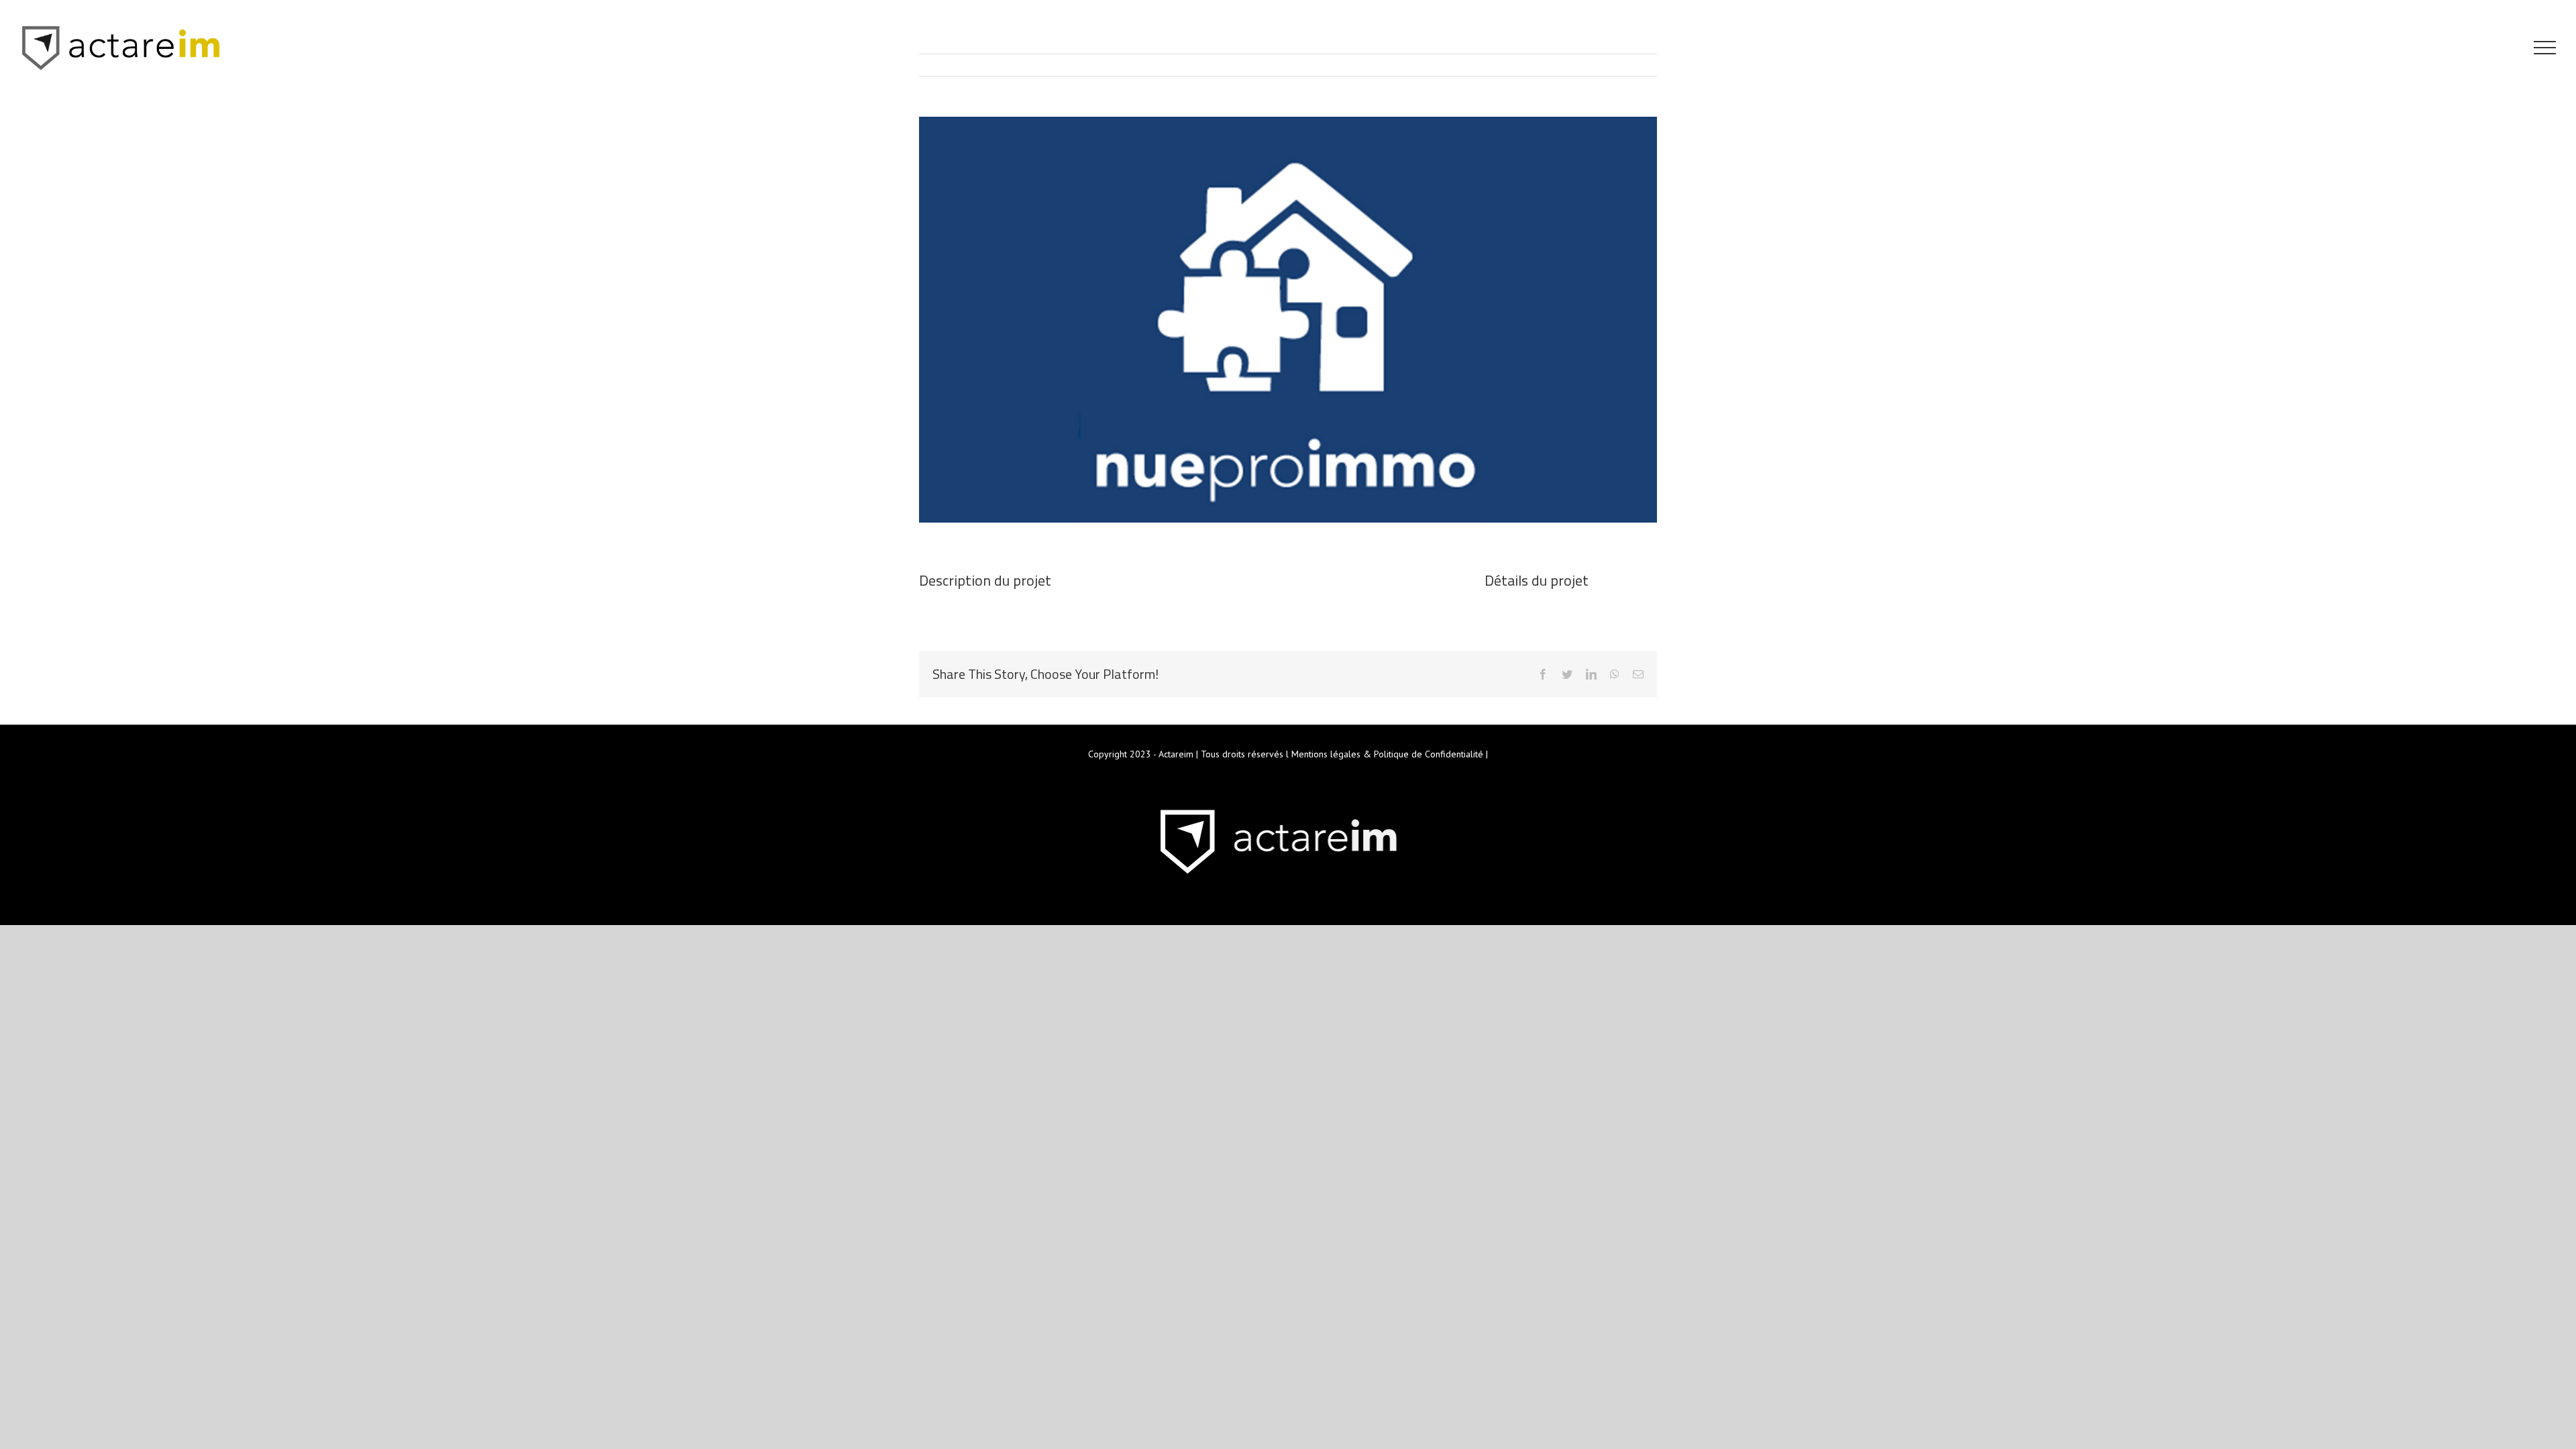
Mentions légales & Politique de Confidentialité (1387, 754)
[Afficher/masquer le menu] (2545, 48)
